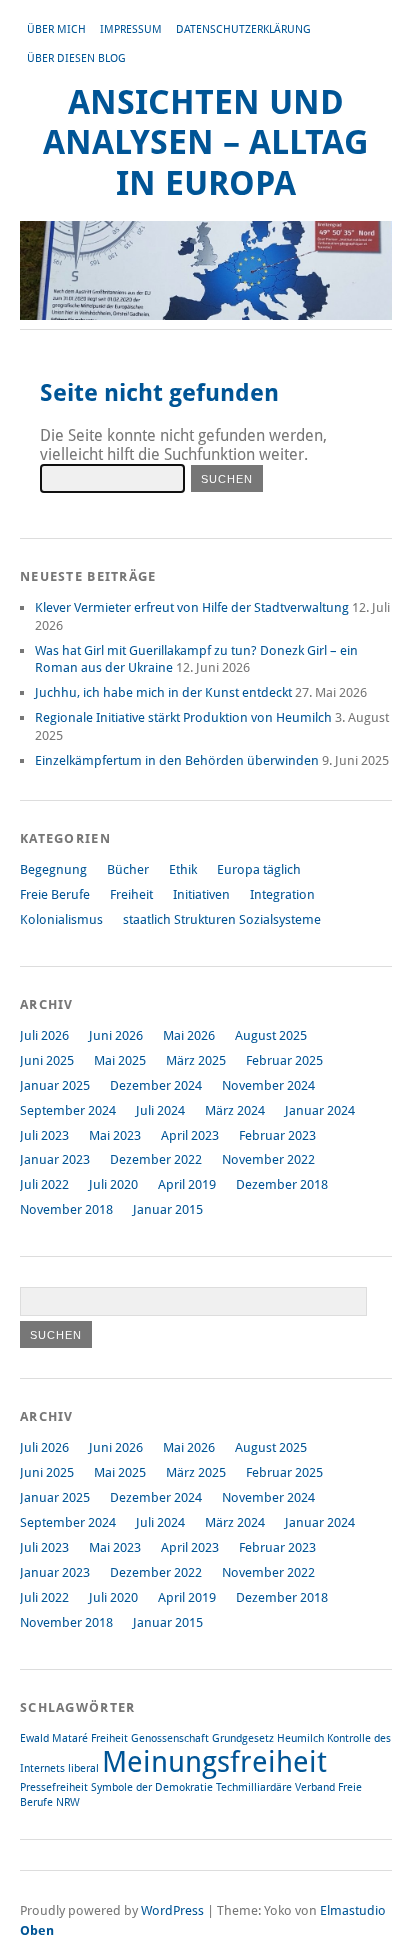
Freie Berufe (55, 894)
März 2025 (196, 1060)
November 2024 (268, 1085)
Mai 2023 (115, 1135)
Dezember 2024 (156, 1085)
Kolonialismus (61, 919)
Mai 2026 (189, 1035)
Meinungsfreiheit (214, 1762)
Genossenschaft (170, 1738)
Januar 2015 (168, 1209)
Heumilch (300, 1738)
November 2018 (66, 1209)
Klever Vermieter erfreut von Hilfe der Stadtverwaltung (192, 607)
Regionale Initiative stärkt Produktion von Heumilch (183, 717)
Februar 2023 (277, 1135)
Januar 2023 (55, 1159)
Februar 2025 (284, 1060)
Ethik (183, 869)
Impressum (131, 29)
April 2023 (190, 1135)
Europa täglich (259, 869)
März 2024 (235, 1110)
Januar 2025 (55, 1085)
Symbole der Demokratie (152, 1787)
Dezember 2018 (282, 1184)
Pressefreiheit (54, 1787)
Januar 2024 (320, 1110)
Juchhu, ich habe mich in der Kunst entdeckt (163, 692)
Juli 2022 (44, 1184)
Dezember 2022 (156, 1159)
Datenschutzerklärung (243, 29)
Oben (37, 1930)
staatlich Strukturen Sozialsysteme (222, 919)
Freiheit (131, 894)
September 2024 (68, 1110)
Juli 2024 (160, 1110)
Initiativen (201, 894)
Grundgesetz (243, 1738)
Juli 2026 (44, 1035)
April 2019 (187, 1184)
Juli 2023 (44, 1135)
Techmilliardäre (254, 1787)
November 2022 (268, 1159)
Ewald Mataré (54, 1738)
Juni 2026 (116, 1035)
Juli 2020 (113, 1184)
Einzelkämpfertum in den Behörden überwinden (177, 760)
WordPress (172, 1910)
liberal (83, 1768)
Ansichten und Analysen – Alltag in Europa (206, 143)
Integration (282, 894)
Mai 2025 (120, 1060)
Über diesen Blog (76, 58)
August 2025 (271, 1035)
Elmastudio (353, 1910)
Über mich (56, 29)
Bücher (128, 869)
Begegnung (53, 869)
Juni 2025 (47, 1060)
